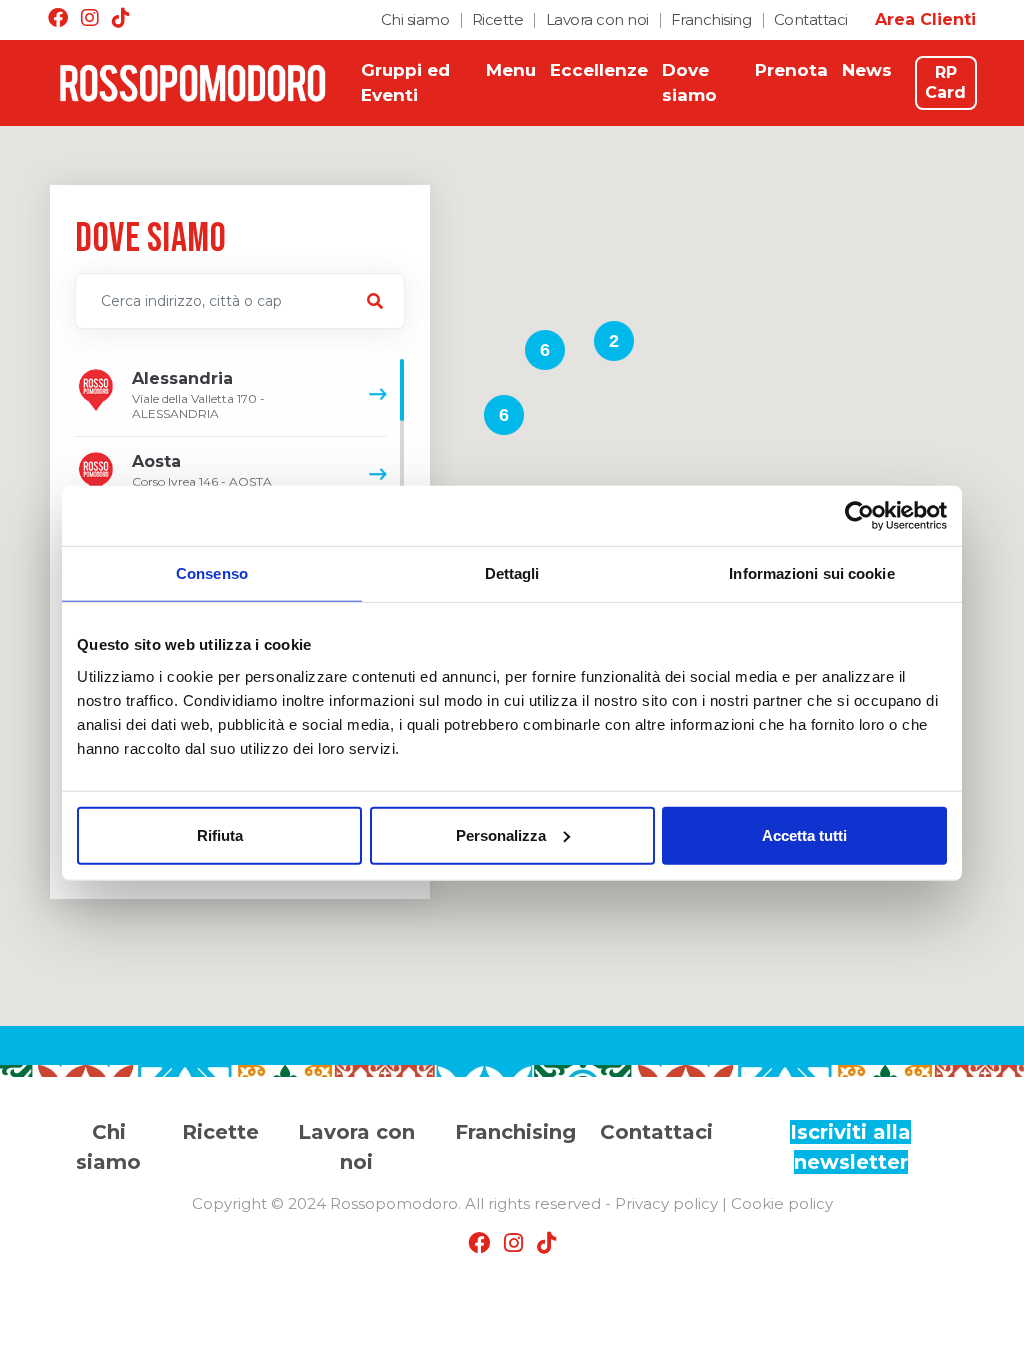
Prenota (791, 70)
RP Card (945, 82)
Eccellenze (599, 70)
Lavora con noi (597, 19)
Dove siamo (689, 83)
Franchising (711, 19)
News (867, 70)
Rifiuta (220, 834)
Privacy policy (666, 1203)
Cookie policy (782, 1203)
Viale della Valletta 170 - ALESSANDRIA (198, 395)
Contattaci (811, 19)
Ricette (498, 19)
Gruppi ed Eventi (405, 83)
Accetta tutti (804, 834)
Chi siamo (415, 19)
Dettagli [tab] (512, 573)
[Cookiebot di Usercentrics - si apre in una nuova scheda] (859, 516)
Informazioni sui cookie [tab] (811, 573)
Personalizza (501, 834)
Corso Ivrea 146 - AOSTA (202, 470)
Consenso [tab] (212, 573)
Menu (511, 70)
